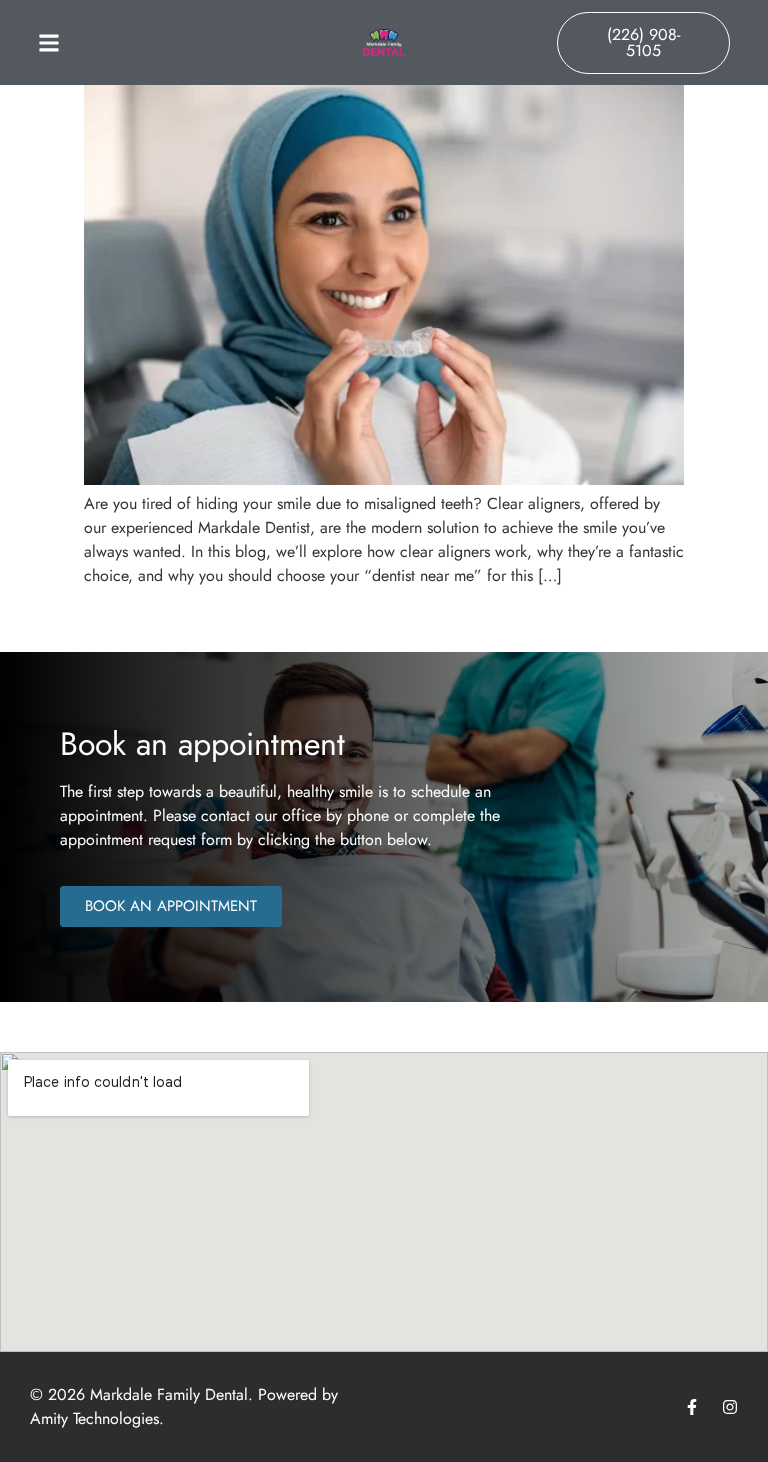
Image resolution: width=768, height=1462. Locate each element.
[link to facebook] (692, 1407)
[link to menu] (124, 43)
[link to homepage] (384, 42)
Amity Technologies (94, 1418)
